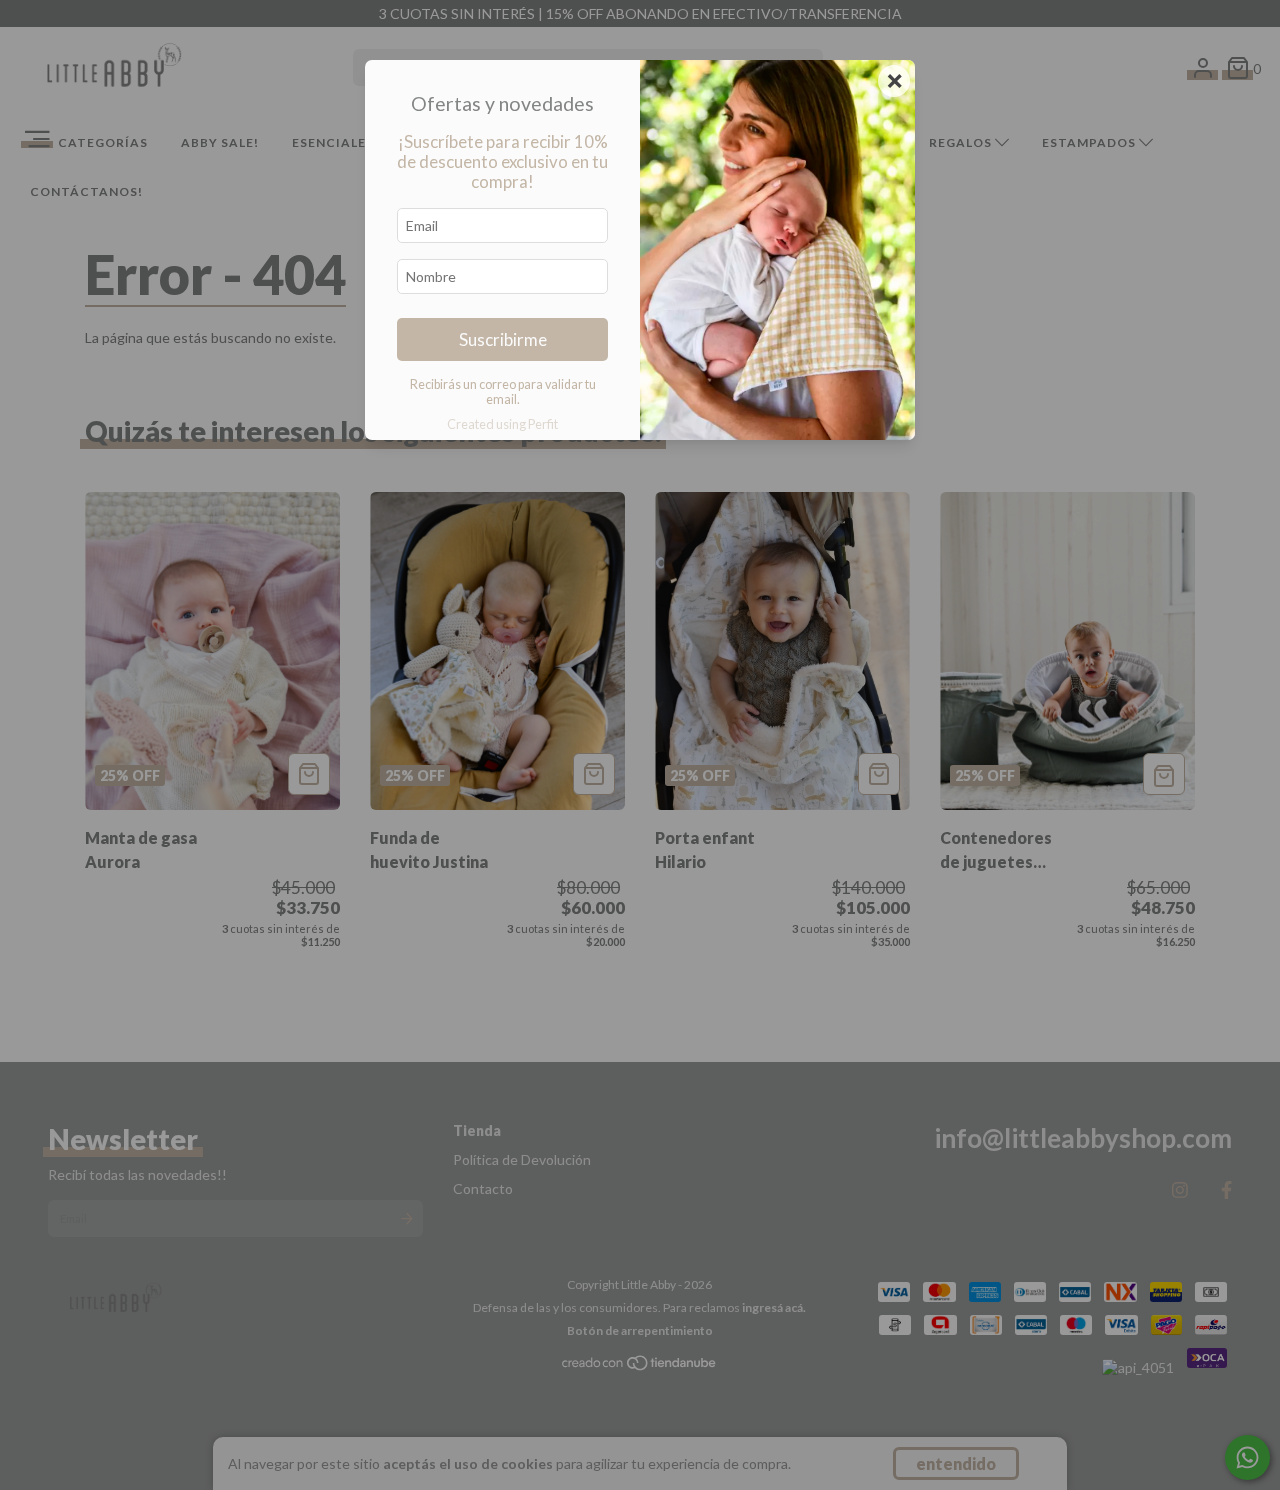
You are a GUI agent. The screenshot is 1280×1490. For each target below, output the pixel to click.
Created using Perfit (502, 424)
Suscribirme (503, 339)
